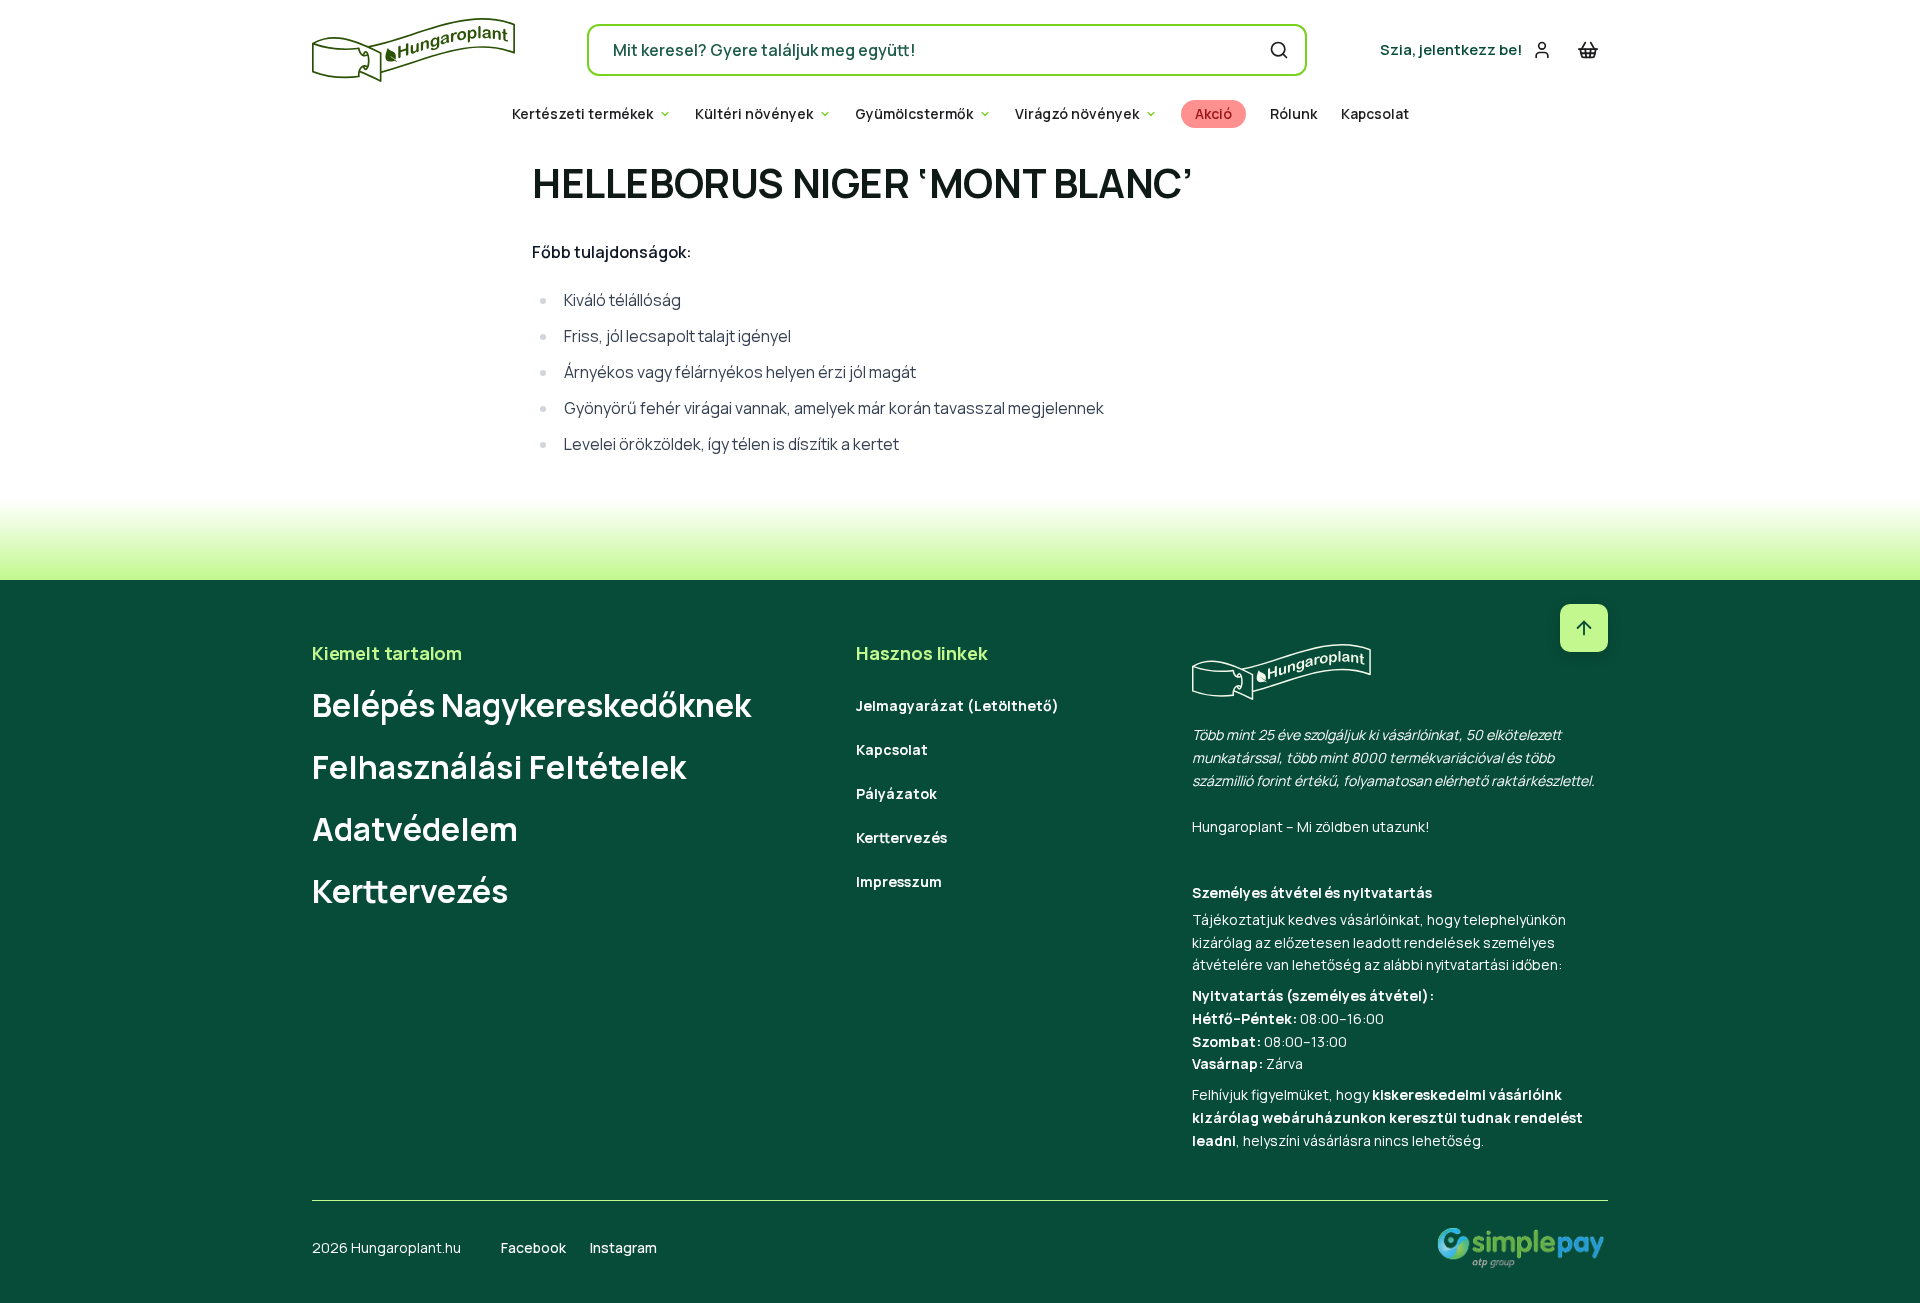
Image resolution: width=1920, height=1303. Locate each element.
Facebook (533, 1247)
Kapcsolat (1375, 114)
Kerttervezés (410, 891)
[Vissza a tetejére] (1584, 628)
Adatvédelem (415, 829)
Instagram (623, 1247)
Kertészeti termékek (582, 114)
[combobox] (947, 50)
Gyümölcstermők (914, 114)
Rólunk (1293, 114)
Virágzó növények (1077, 114)
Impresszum (899, 881)
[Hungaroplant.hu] (413, 50)
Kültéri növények (754, 114)
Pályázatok (896, 793)
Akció (1213, 114)
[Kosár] (1588, 50)
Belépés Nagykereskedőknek (531, 705)
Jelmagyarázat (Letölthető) (957, 705)
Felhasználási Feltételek (499, 767)
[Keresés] (1279, 50)
